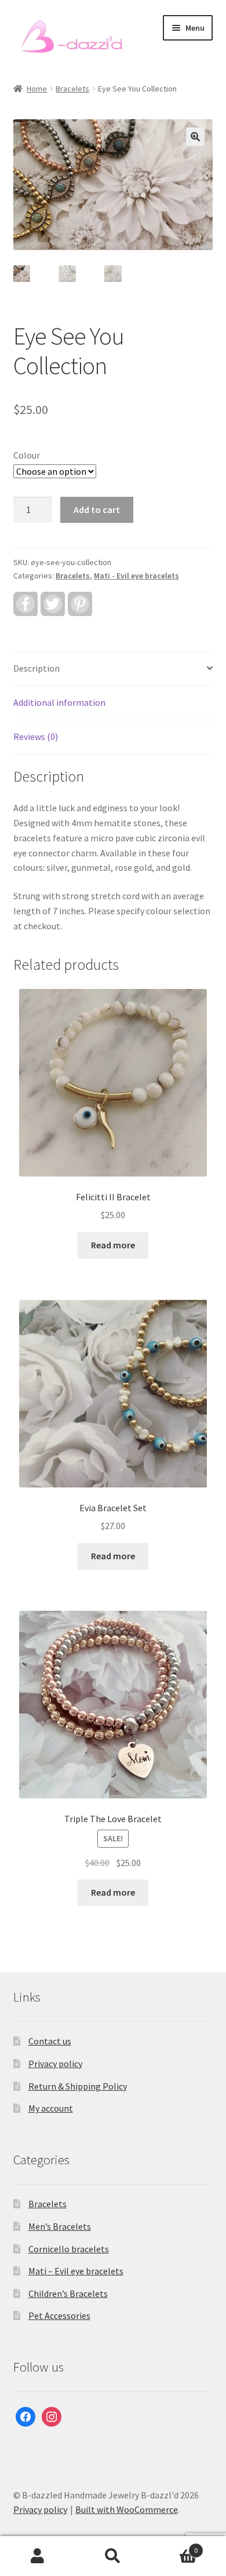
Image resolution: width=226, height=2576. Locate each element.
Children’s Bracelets (68, 2293)
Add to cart (97, 510)
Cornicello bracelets (69, 2249)
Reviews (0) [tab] (36, 736)
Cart (174, 2546)
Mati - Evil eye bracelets (136, 576)
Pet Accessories (59, 2315)
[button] (195, 137)
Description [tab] (37, 668)
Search (113, 2556)
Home (37, 89)
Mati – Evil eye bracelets (76, 2271)
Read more (113, 1245)
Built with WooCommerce (127, 2509)
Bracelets (72, 89)
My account (51, 2108)
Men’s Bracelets (60, 2226)
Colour (27, 455)
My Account (38, 2556)
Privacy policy (55, 2064)
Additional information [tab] (59, 702)
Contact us (50, 2041)
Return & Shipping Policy (78, 2086)
